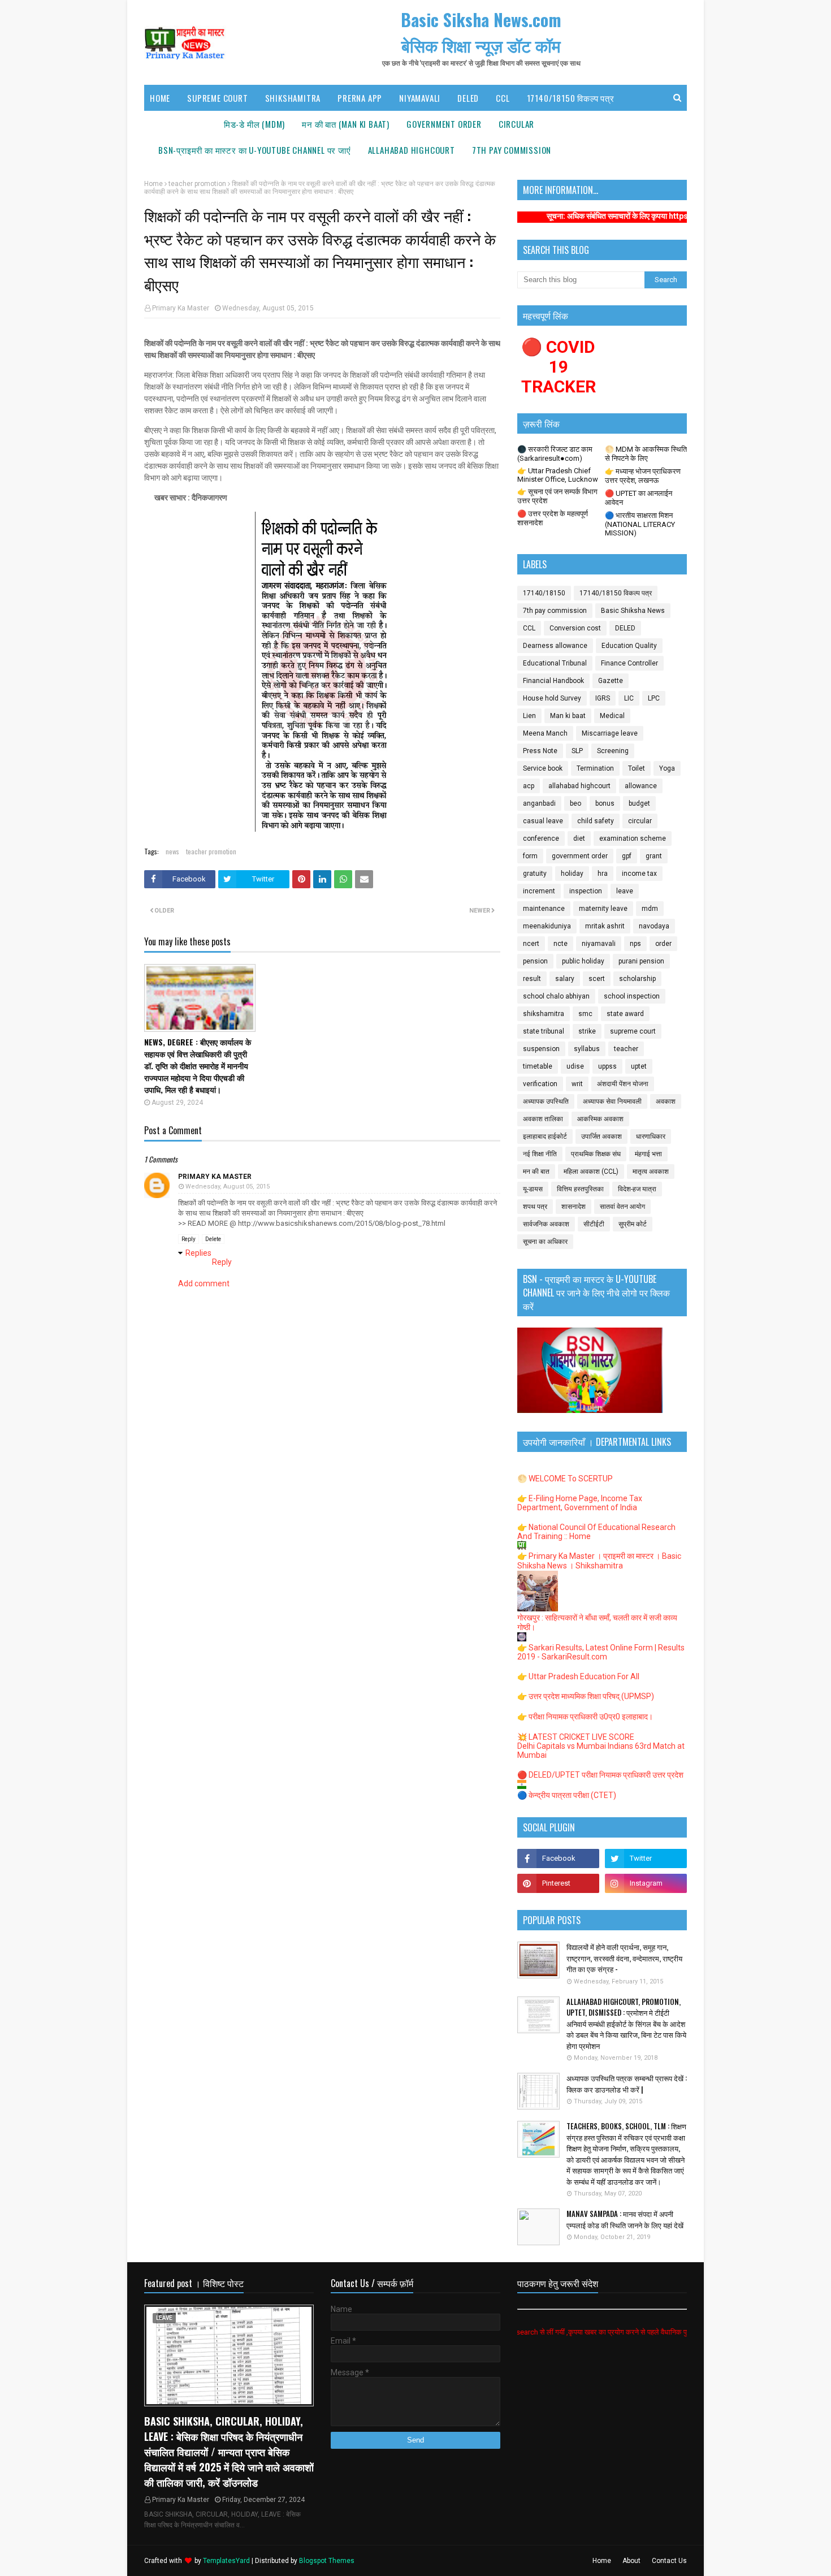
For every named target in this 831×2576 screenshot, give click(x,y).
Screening (613, 751)
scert (597, 979)
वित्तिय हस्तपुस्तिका (580, 1189)
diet (579, 839)
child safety (596, 821)
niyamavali (599, 944)
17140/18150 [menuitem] (183, 124)
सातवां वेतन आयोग (622, 1207)
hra (603, 874)
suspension (541, 1049)
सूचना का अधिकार (545, 1242)
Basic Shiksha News (633, 611)
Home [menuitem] (160, 98)
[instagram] (646, 1883)
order (663, 944)
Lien (529, 716)
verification (540, 1084)
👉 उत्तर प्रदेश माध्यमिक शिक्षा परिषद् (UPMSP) (586, 1696)
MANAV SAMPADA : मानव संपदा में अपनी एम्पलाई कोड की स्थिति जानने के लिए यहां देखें (625, 2220)
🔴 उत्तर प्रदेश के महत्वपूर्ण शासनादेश (553, 518)
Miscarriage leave (610, 733)
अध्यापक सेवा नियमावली (612, 1101)
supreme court (633, 1031)
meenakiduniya (547, 926)
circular (640, 821)
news (172, 851)
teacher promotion (197, 184)
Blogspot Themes (327, 2561)
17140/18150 (544, 593)
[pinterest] (558, 1883)
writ (577, 1084)
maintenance (544, 909)
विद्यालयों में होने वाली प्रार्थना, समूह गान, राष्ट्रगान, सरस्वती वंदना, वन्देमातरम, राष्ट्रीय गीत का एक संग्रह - (624, 1958)
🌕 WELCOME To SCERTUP (565, 1479)
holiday (572, 874)
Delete (213, 1239)
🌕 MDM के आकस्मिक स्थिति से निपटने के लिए (646, 454)
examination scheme (633, 839)
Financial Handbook (553, 681)
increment (539, 891)
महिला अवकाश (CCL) (591, 1172)
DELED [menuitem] (468, 98)
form (530, 856)
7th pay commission (555, 611)
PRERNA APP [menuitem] (360, 98)
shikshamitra (544, 1014)
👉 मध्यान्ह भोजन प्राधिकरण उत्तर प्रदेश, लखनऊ (643, 476)
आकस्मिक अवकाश (600, 1119)
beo (575, 803)
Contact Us (669, 2561)
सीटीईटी (594, 1224)
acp (529, 786)
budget (639, 803)
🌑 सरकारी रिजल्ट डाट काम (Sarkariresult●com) (555, 454)
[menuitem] (254, 124)
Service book (543, 768)
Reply (189, 1239)
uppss (607, 1066)
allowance (641, 786)
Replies (198, 1253)
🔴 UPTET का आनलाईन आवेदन (639, 498)
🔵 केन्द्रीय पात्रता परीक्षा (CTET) (567, 1795)
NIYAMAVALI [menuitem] (420, 98)
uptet (639, 1066)
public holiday (583, 961)
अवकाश (666, 1101)
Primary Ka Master (181, 308)
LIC (629, 698)
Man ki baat (568, 716)
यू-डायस (533, 1189)
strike (587, 1031)
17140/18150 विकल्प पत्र (616, 593)
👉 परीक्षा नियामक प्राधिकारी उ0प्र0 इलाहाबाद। (585, 1717)
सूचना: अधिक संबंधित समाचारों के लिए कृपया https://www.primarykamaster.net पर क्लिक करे (625, 216)
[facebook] (558, 1858)
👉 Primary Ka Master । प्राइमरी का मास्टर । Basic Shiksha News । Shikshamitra (599, 1561)
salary (565, 979)
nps (635, 944)
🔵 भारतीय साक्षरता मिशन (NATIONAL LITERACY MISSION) (640, 524)
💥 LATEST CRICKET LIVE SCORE (576, 1737)
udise (575, 1066)
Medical (612, 716)
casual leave (543, 821)
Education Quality (629, 646)
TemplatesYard (226, 2561)
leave (625, 891)
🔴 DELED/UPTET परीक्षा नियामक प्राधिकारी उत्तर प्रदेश (600, 1775)
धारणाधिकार (651, 1136)
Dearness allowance (555, 646)
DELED (625, 628)
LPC (654, 698)
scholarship (637, 979)
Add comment (204, 1283)
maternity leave (603, 909)
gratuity (535, 874)
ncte (561, 944)
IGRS (603, 698)
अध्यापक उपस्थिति (546, 1101)
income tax (639, 874)
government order (580, 856)
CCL (529, 628)
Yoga (667, 768)
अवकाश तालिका (543, 1119)
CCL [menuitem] (503, 98)
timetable (538, 1066)
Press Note (540, 751)
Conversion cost (575, 628)
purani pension (641, 961)
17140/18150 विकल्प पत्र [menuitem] (571, 98)
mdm (650, 909)
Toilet (637, 768)
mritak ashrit (605, 926)
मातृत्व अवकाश (651, 1172)
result (532, 979)
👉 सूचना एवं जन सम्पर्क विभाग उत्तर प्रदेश (557, 496)
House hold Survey (552, 698)
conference (541, 839)
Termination (595, 768)
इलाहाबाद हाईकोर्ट (545, 1136)
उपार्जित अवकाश (601, 1136)
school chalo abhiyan (556, 996)
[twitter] (646, 1858)
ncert (531, 944)
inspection (586, 891)
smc (585, 1014)
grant (654, 856)
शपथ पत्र (535, 1207)
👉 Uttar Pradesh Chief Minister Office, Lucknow (558, 475)
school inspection (632, 996)
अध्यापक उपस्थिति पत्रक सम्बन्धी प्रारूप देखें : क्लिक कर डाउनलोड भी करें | (627, 2084)
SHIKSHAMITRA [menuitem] (293, 98)
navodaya (654, 926)
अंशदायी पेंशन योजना (623, 1084)
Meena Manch (545, 733)
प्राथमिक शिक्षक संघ (596, 1154)
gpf (627, 856)
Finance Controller (629, 663)
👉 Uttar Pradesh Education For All (578, 1676)
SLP (577, 751)
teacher (626, 1049)
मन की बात (536, 1172)
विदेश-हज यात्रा (637, 1189)
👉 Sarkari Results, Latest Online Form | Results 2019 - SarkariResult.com (601, 1652)
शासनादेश (574, 1207)
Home (153, 184)
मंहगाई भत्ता (648, 1154)
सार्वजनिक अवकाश (546, 1224)
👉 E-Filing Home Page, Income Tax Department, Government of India (580, 1503)
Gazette (611, 681)
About (631, 2561)
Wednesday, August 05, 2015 (228, 1187)
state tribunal (544, 1031)
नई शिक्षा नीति (540, 1154)
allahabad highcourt (579, 786)
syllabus (587, 1049)
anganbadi (539, 803)
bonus (605, 803)
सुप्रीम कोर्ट (633, 1224)
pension (535, 961)
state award (625, 1014)
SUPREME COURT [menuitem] (217, 98)
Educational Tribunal (555, 663)
